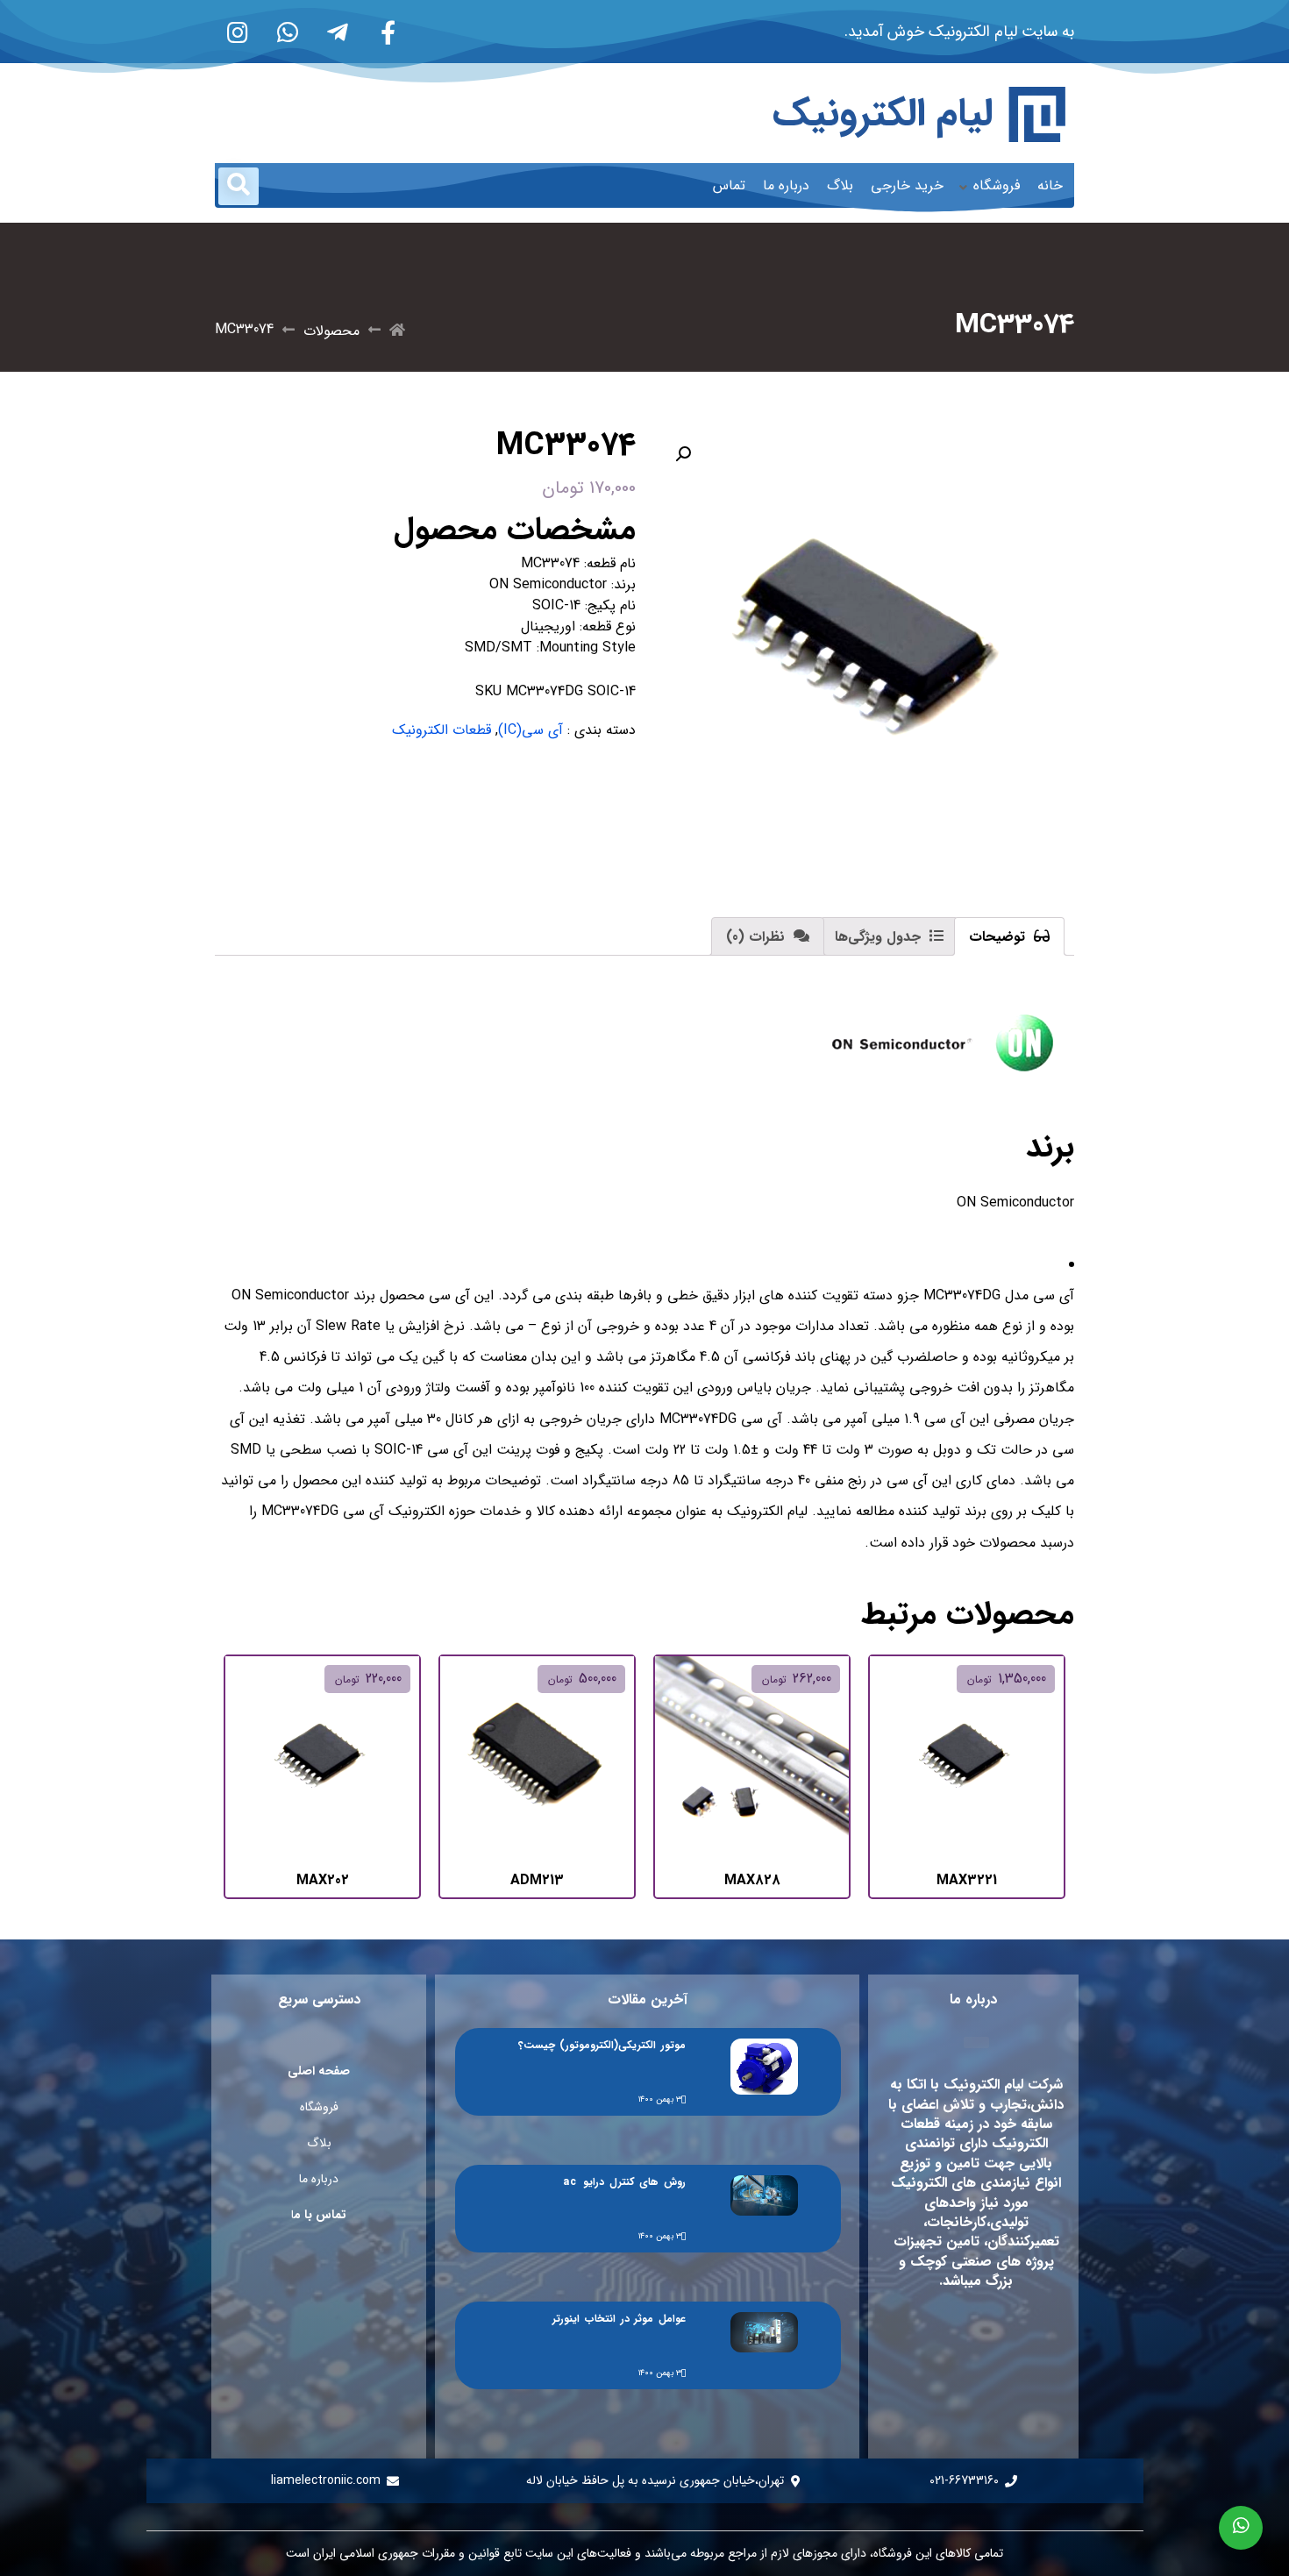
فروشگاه (997, 185)
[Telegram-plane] (338, 32)
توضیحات (999, 937)
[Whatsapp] (288, 32)
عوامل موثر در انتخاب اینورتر (619, 2319)
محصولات (331, 331)
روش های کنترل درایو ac (624, 2182)
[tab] (1009, 936)
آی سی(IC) (531, 730)
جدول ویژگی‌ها (880, 937)
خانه (1050, 185)
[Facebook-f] (388, 32)
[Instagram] (238, 32)
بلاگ (840, 185)
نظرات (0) (758, 937)
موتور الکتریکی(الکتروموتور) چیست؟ (602, 2045)
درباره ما (786, 185)
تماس (729, 185)
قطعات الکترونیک (442, 730)
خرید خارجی (907, 185)
